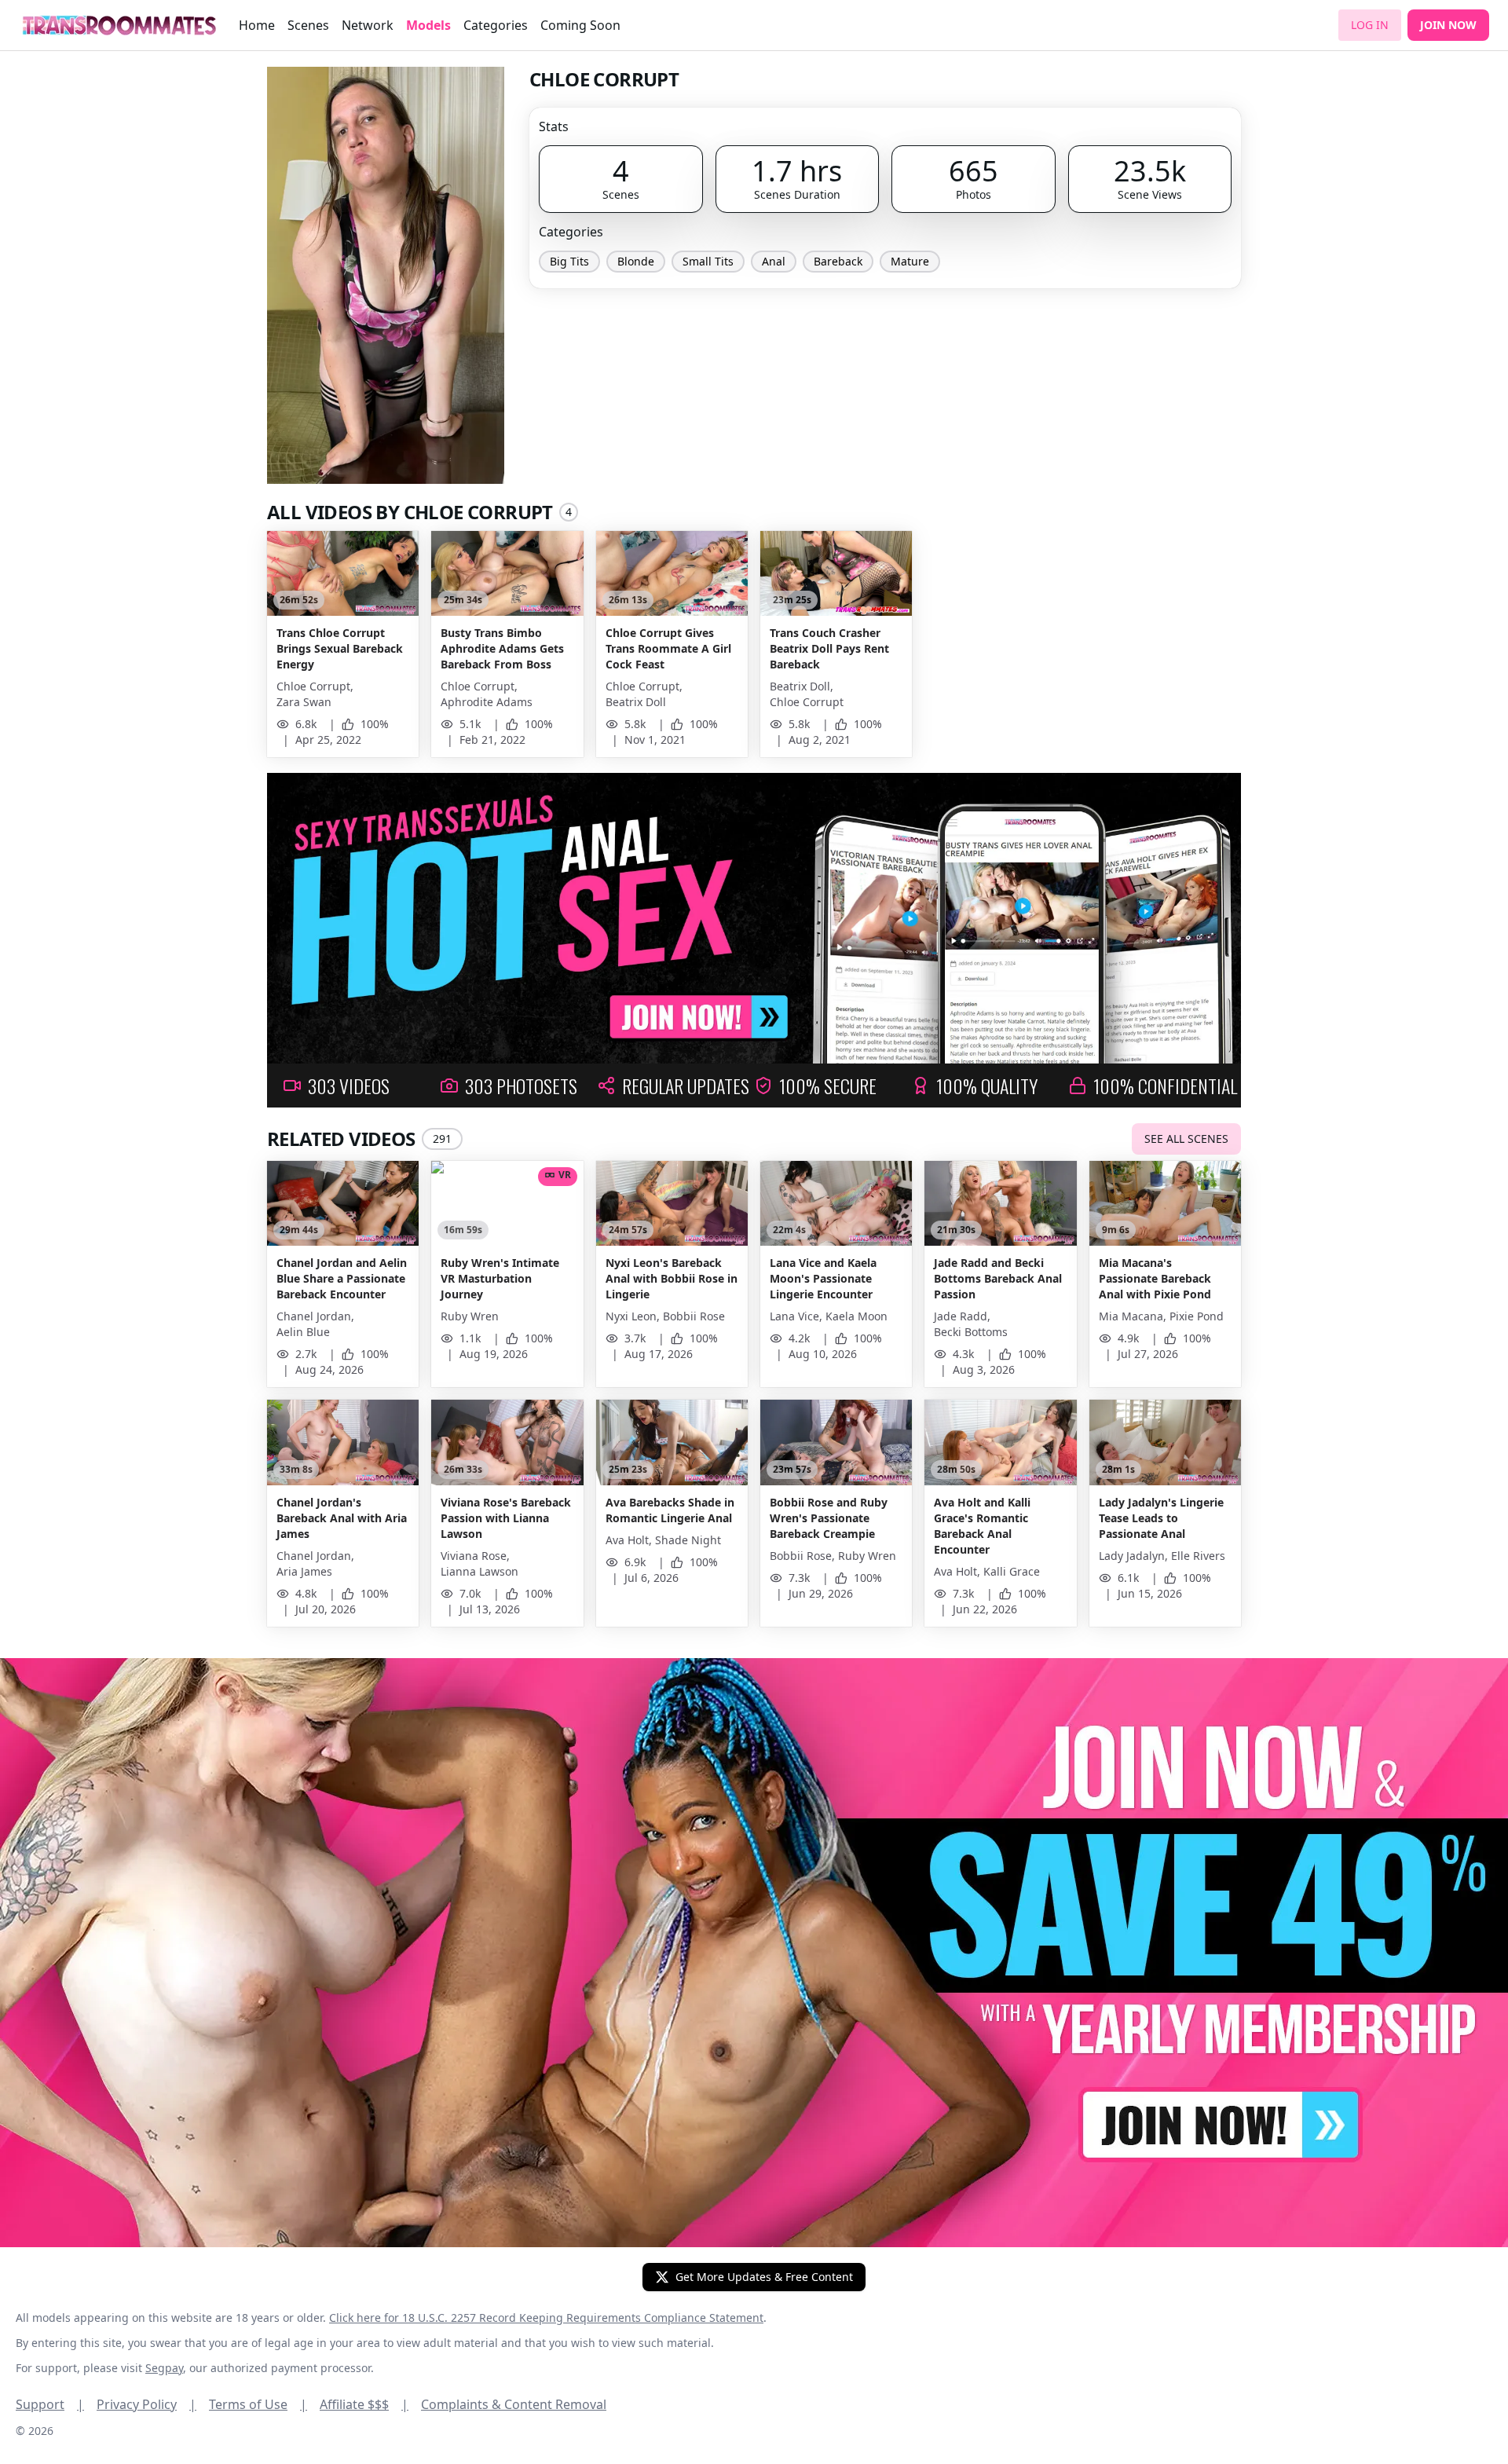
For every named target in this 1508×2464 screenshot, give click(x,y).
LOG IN (1370, 25)
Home (257, 25)
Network (368, 25)
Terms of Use (258, 2404)
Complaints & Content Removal (514, 2404)
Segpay (164, 2368)
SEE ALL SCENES (1186, 1139)
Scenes (308, 25)
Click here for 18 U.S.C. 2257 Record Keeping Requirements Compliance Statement (546, 2318)
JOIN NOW (1448, 25)
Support (50, 2404)
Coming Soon (580, 25)
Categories (496, 25)
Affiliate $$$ (364, 2404)
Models (428, 25)
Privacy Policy (146, 2404)
